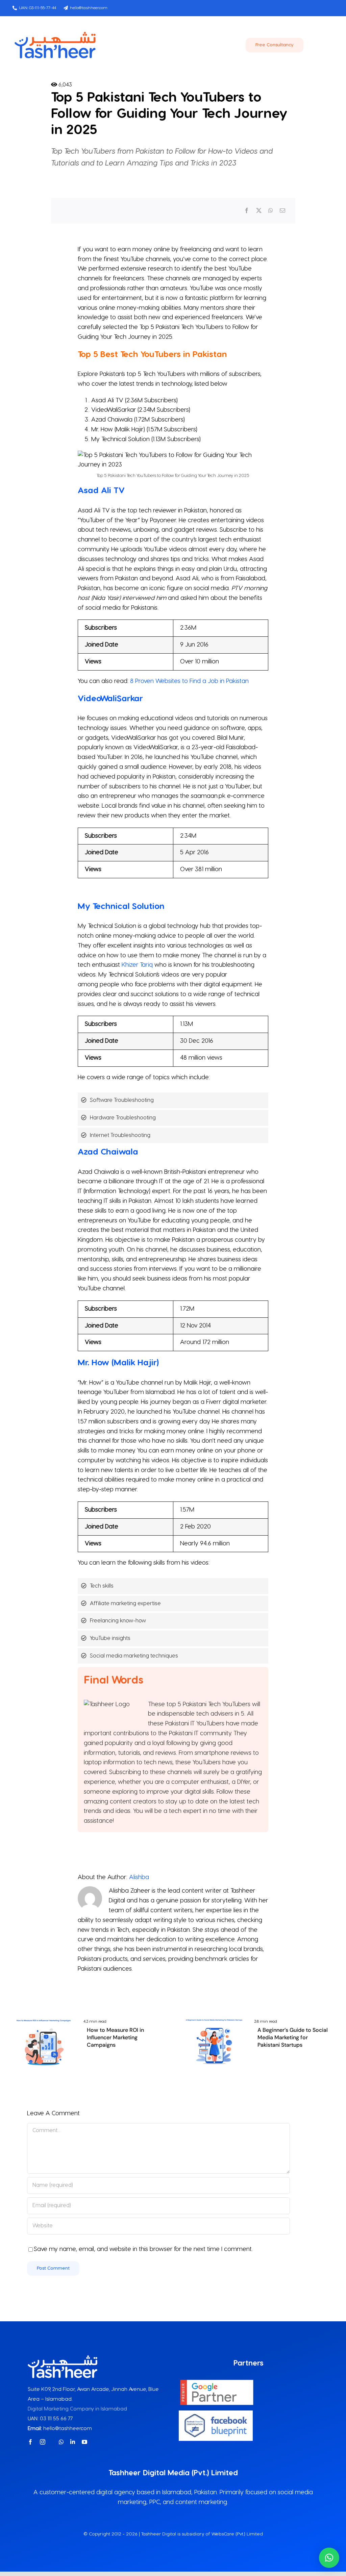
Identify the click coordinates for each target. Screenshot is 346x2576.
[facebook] (30, 2442)
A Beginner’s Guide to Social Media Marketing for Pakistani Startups (293, 2038)
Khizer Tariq (137, 965)
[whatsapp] (61, 2442)
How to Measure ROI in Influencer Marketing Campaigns (115, 2038)
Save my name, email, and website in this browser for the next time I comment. (143, 2249)
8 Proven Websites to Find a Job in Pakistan (189, 681)
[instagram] (43, 2442)
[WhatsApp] (271, 211)
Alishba (139, 1877)
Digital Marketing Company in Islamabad (77, 2409)
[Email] (282, 211)
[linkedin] (73, 2442)
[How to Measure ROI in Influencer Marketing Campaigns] (44, 2019)
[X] (259, 211)
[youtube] (84, 2442)
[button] (329, 2558)
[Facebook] (247, 211)
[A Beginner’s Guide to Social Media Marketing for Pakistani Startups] (214, 2019)
